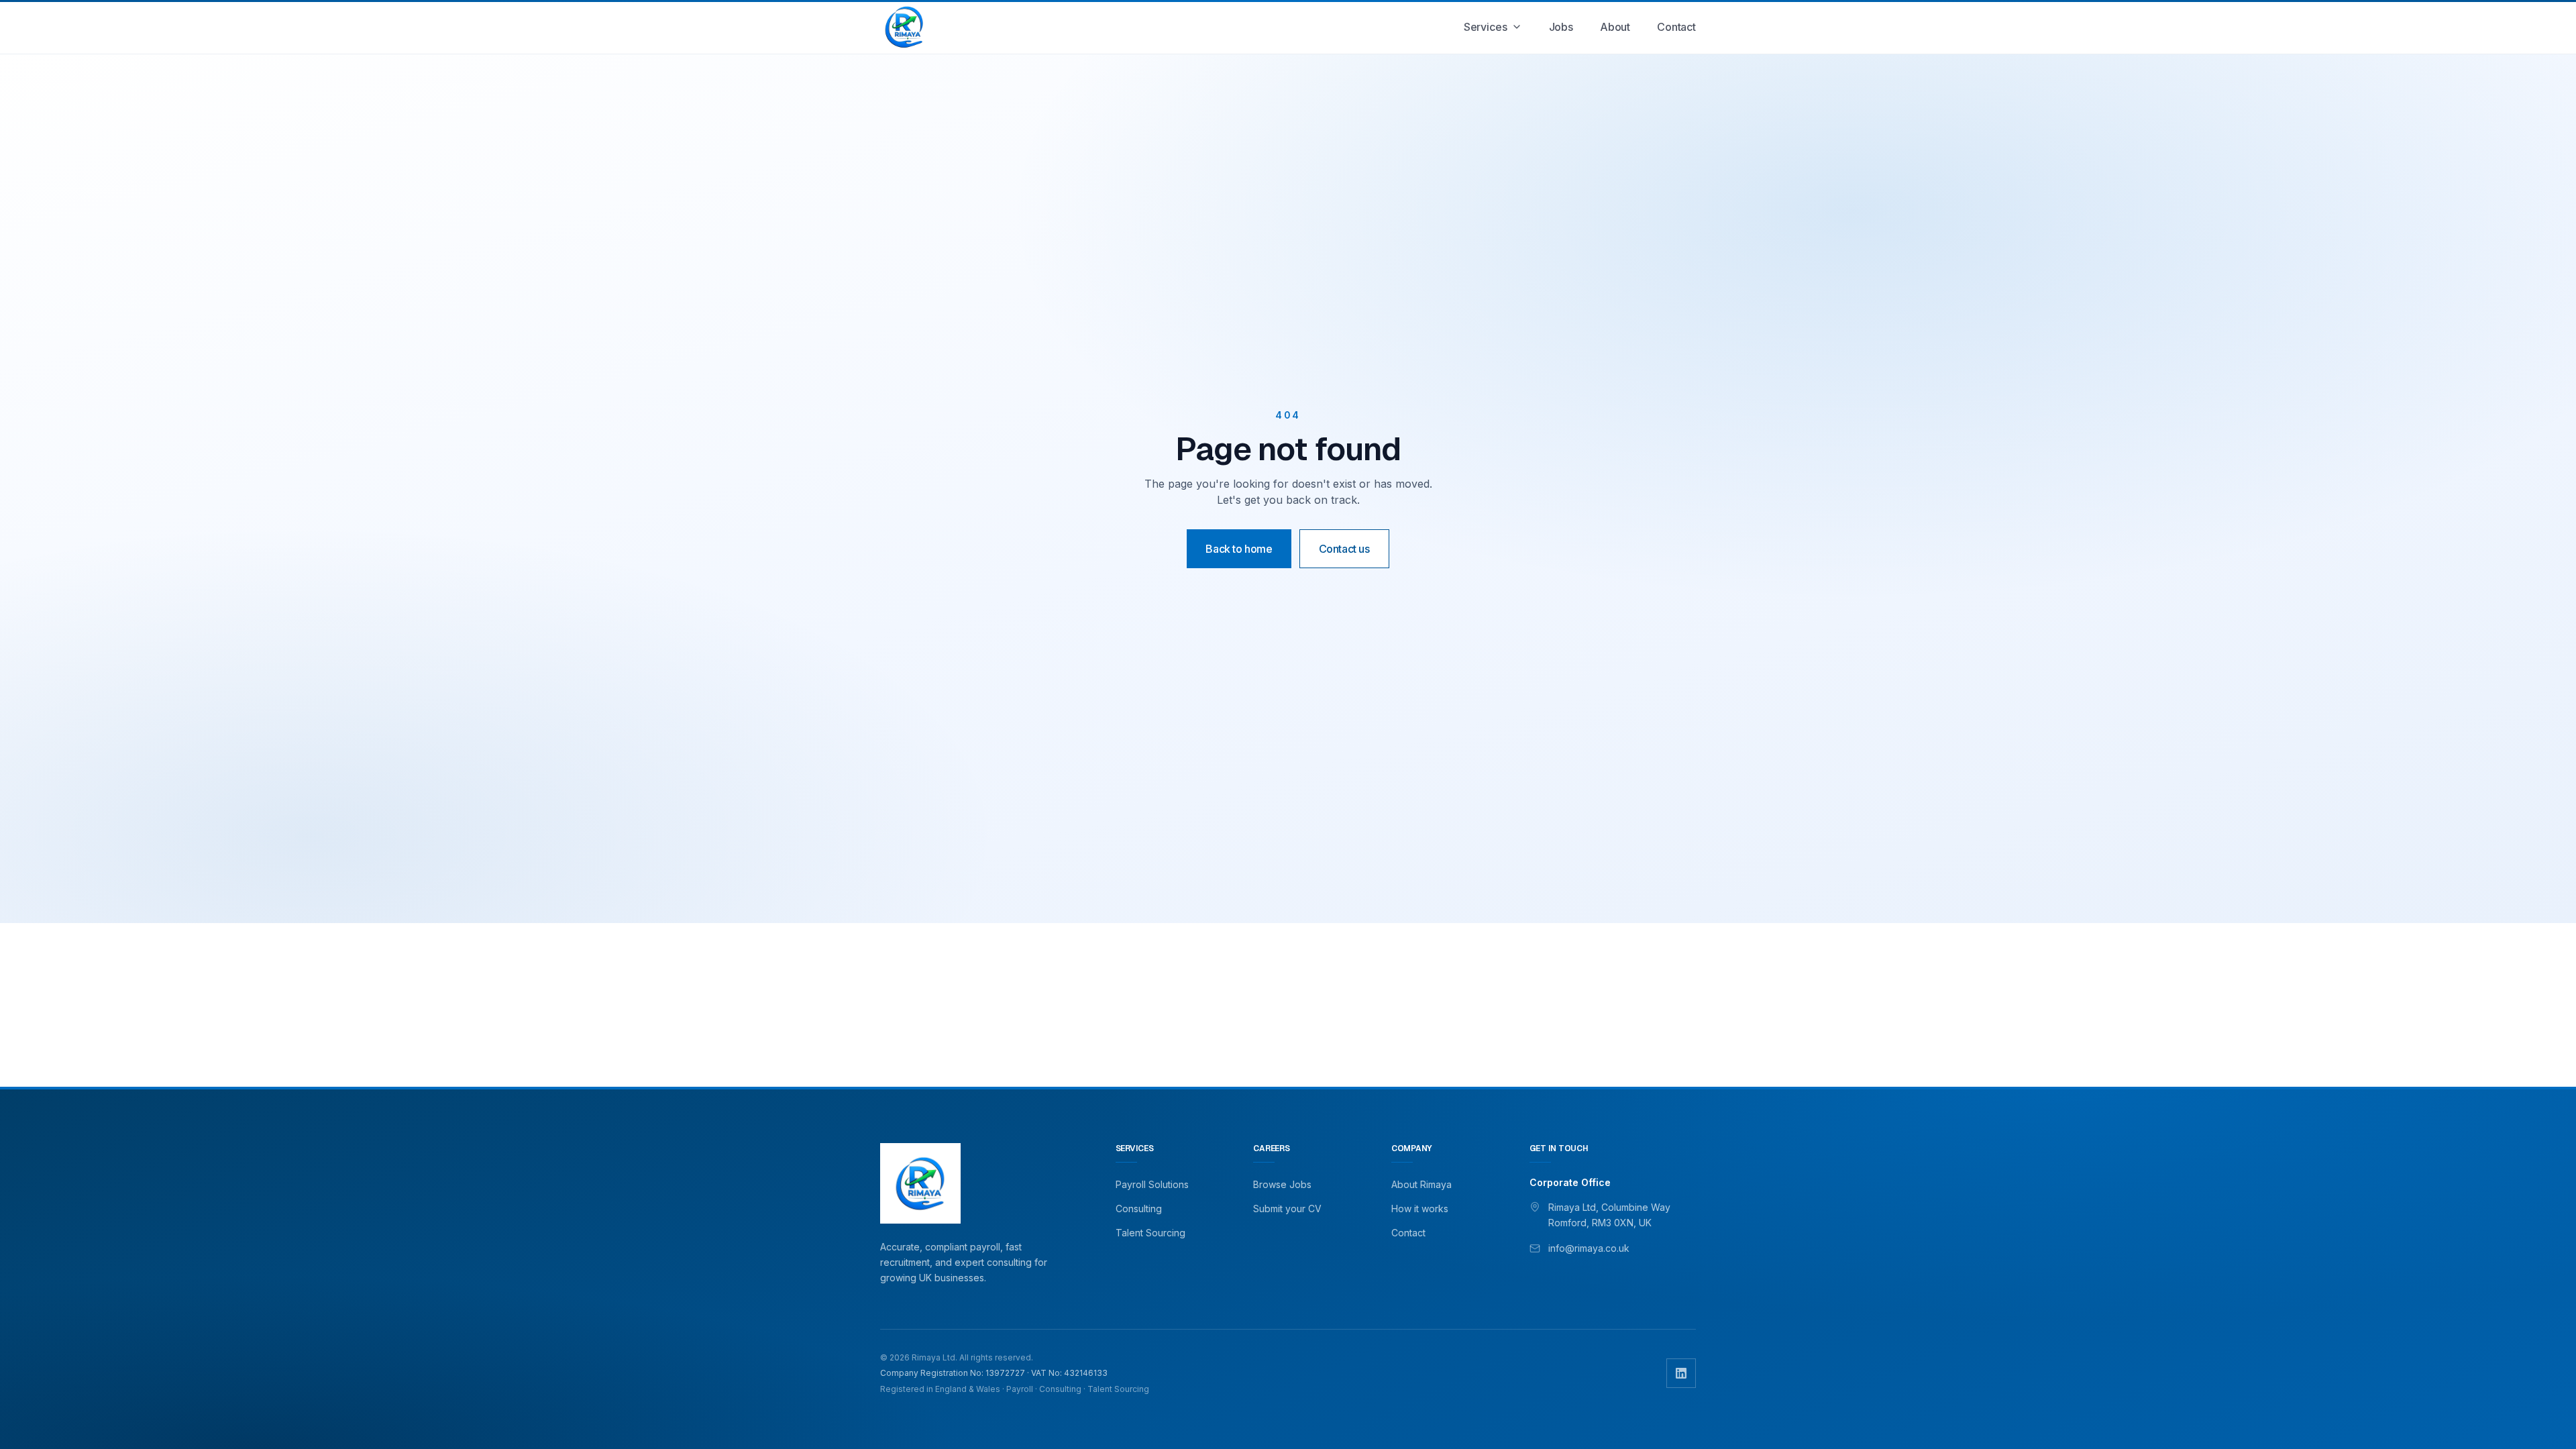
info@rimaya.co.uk (1589, 1248)
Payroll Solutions (1152, 1184)
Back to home (1239, 549)
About (1615, 27)
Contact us (1344, 549)
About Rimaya (1421, 1184)
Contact (1676, 27)
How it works (1420, 1209)
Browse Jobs (1282, 1184)
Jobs (1561, 27)
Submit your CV (1287, 1209)
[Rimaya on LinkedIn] (1681, 1373)
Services (1486, 27)
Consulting (1139, 1209)
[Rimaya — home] (904, 27)
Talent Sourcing (1150, 1233)
